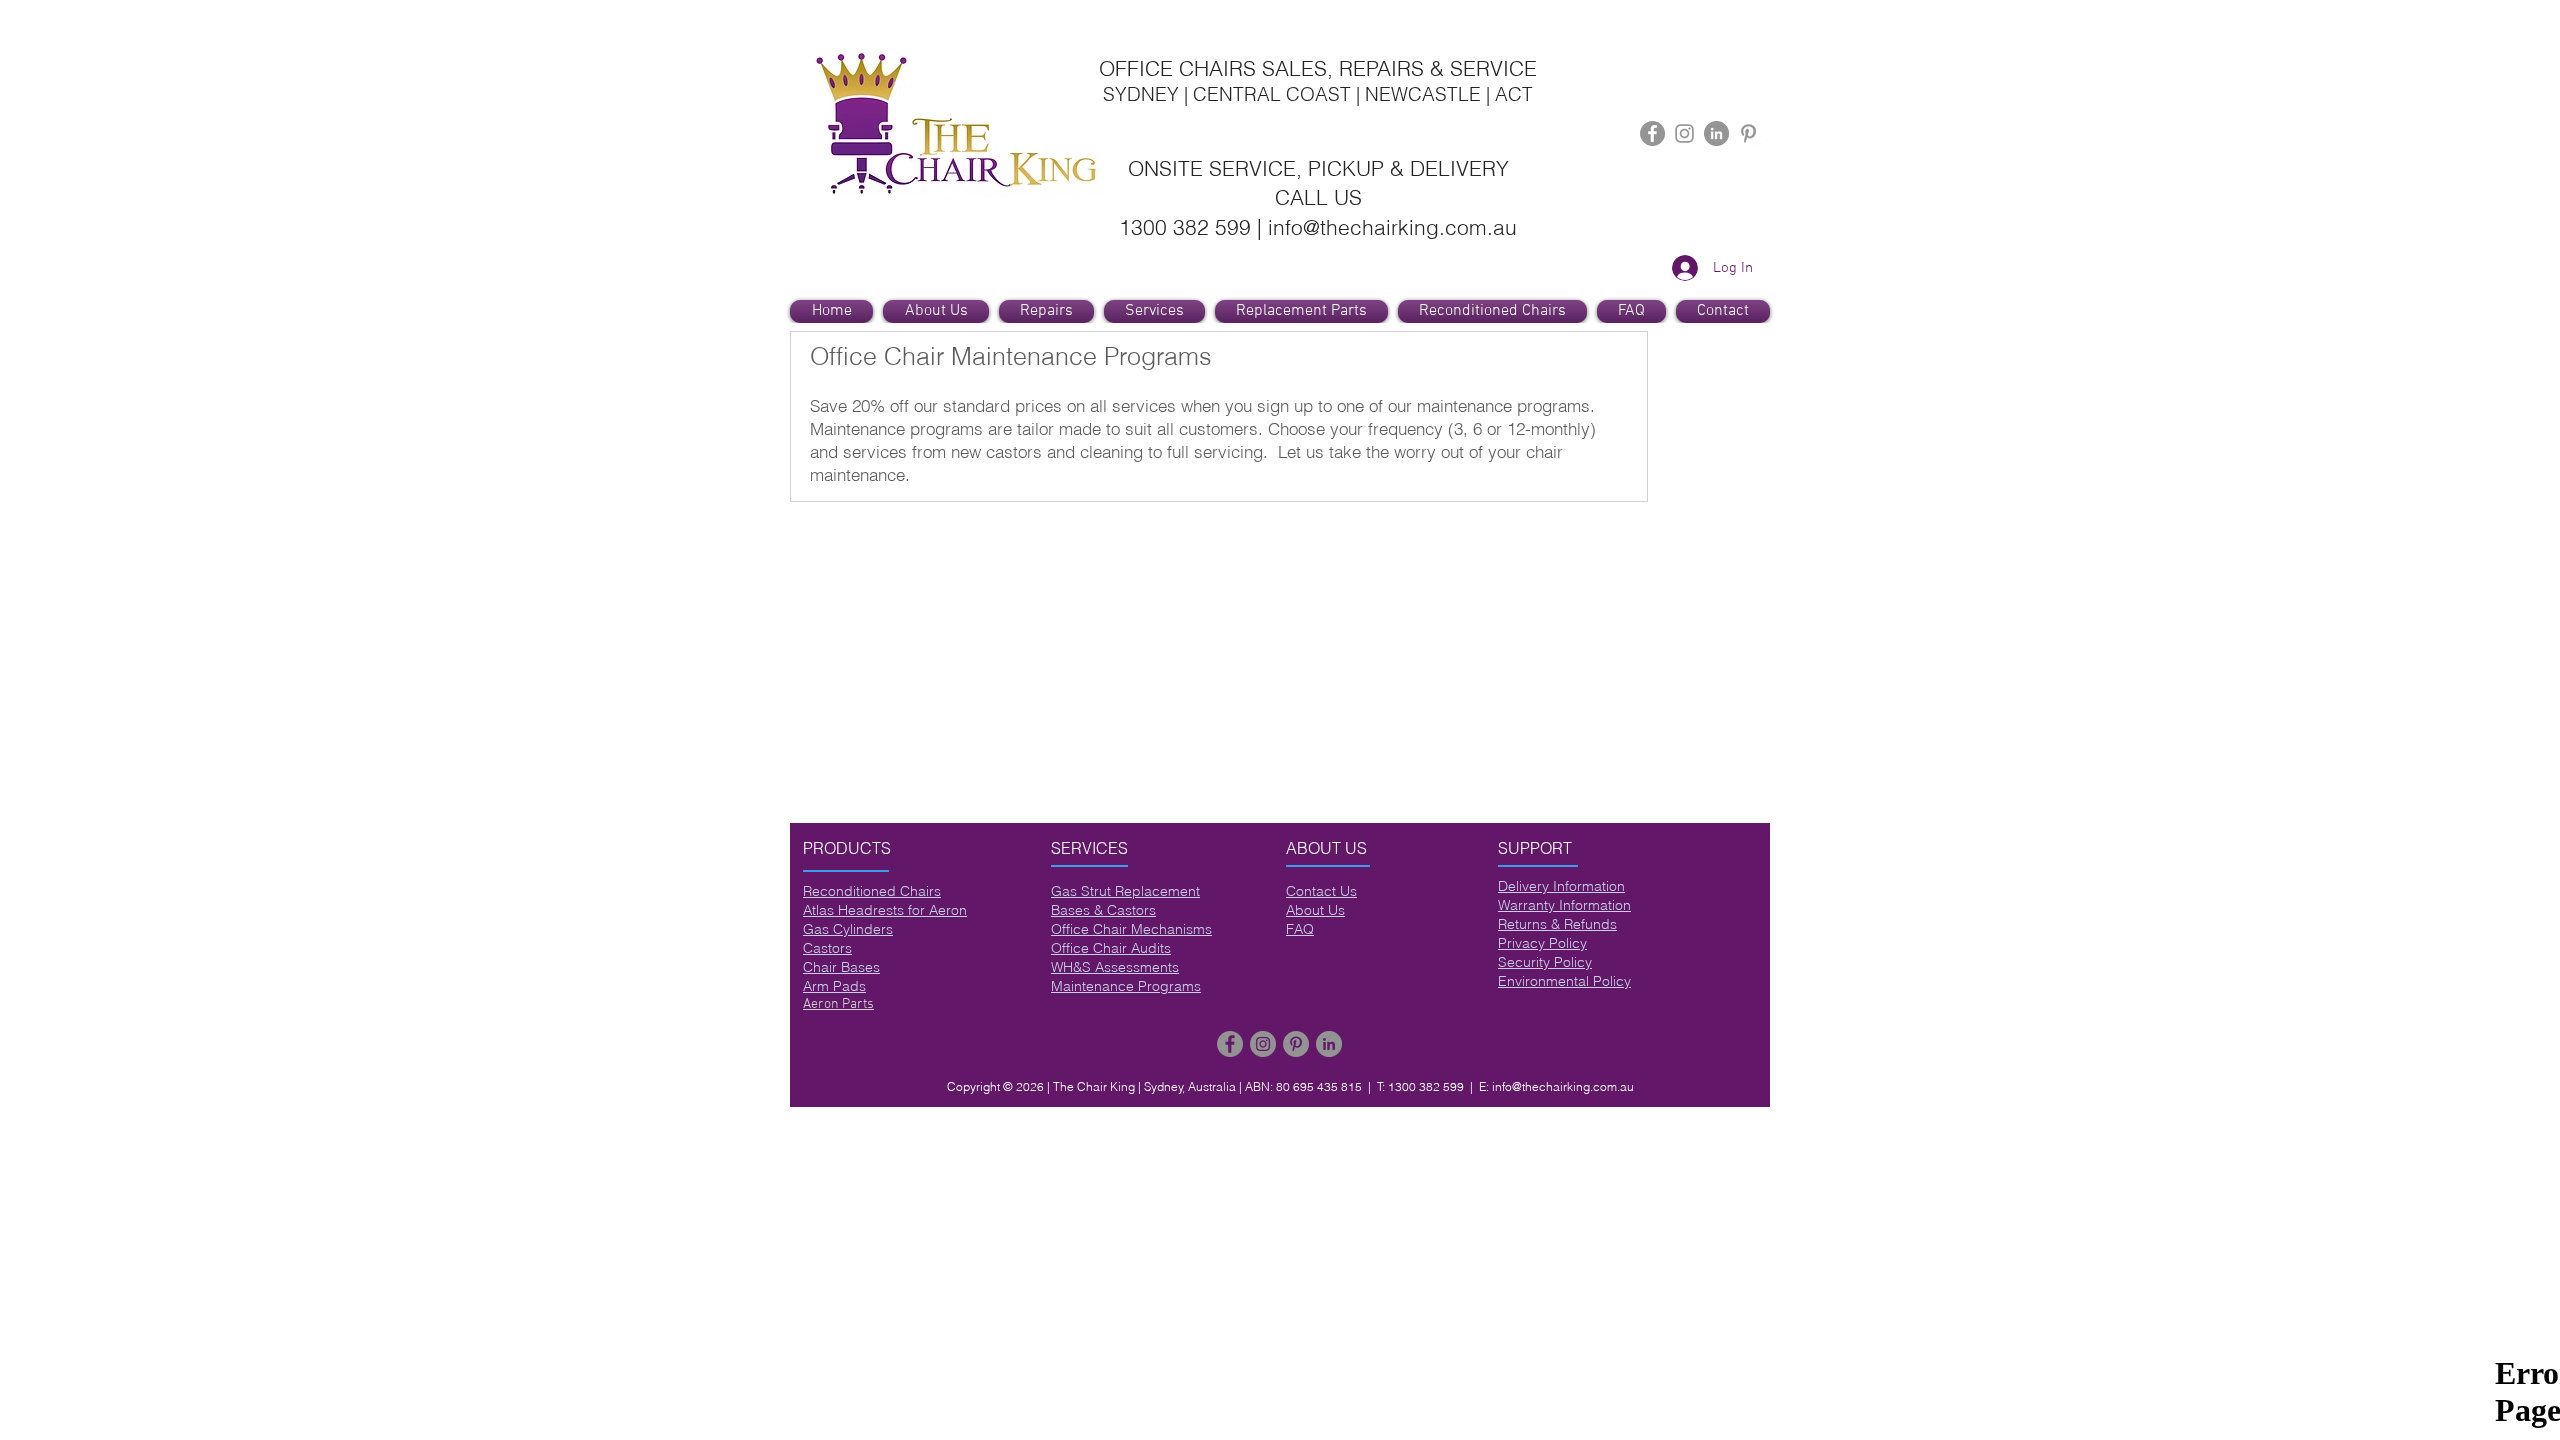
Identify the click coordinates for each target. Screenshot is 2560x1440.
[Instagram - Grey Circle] (1263, 1044)
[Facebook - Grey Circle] (1652, 133)
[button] (1154, 311)
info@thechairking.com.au (1563, 1086)
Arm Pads (834, 986)
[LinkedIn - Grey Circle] (1716, 133)
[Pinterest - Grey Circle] (1296, 1044)
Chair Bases (841, 967)
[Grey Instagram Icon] (1684, 133)
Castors (827, 948)
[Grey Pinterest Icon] (1748, 133)
